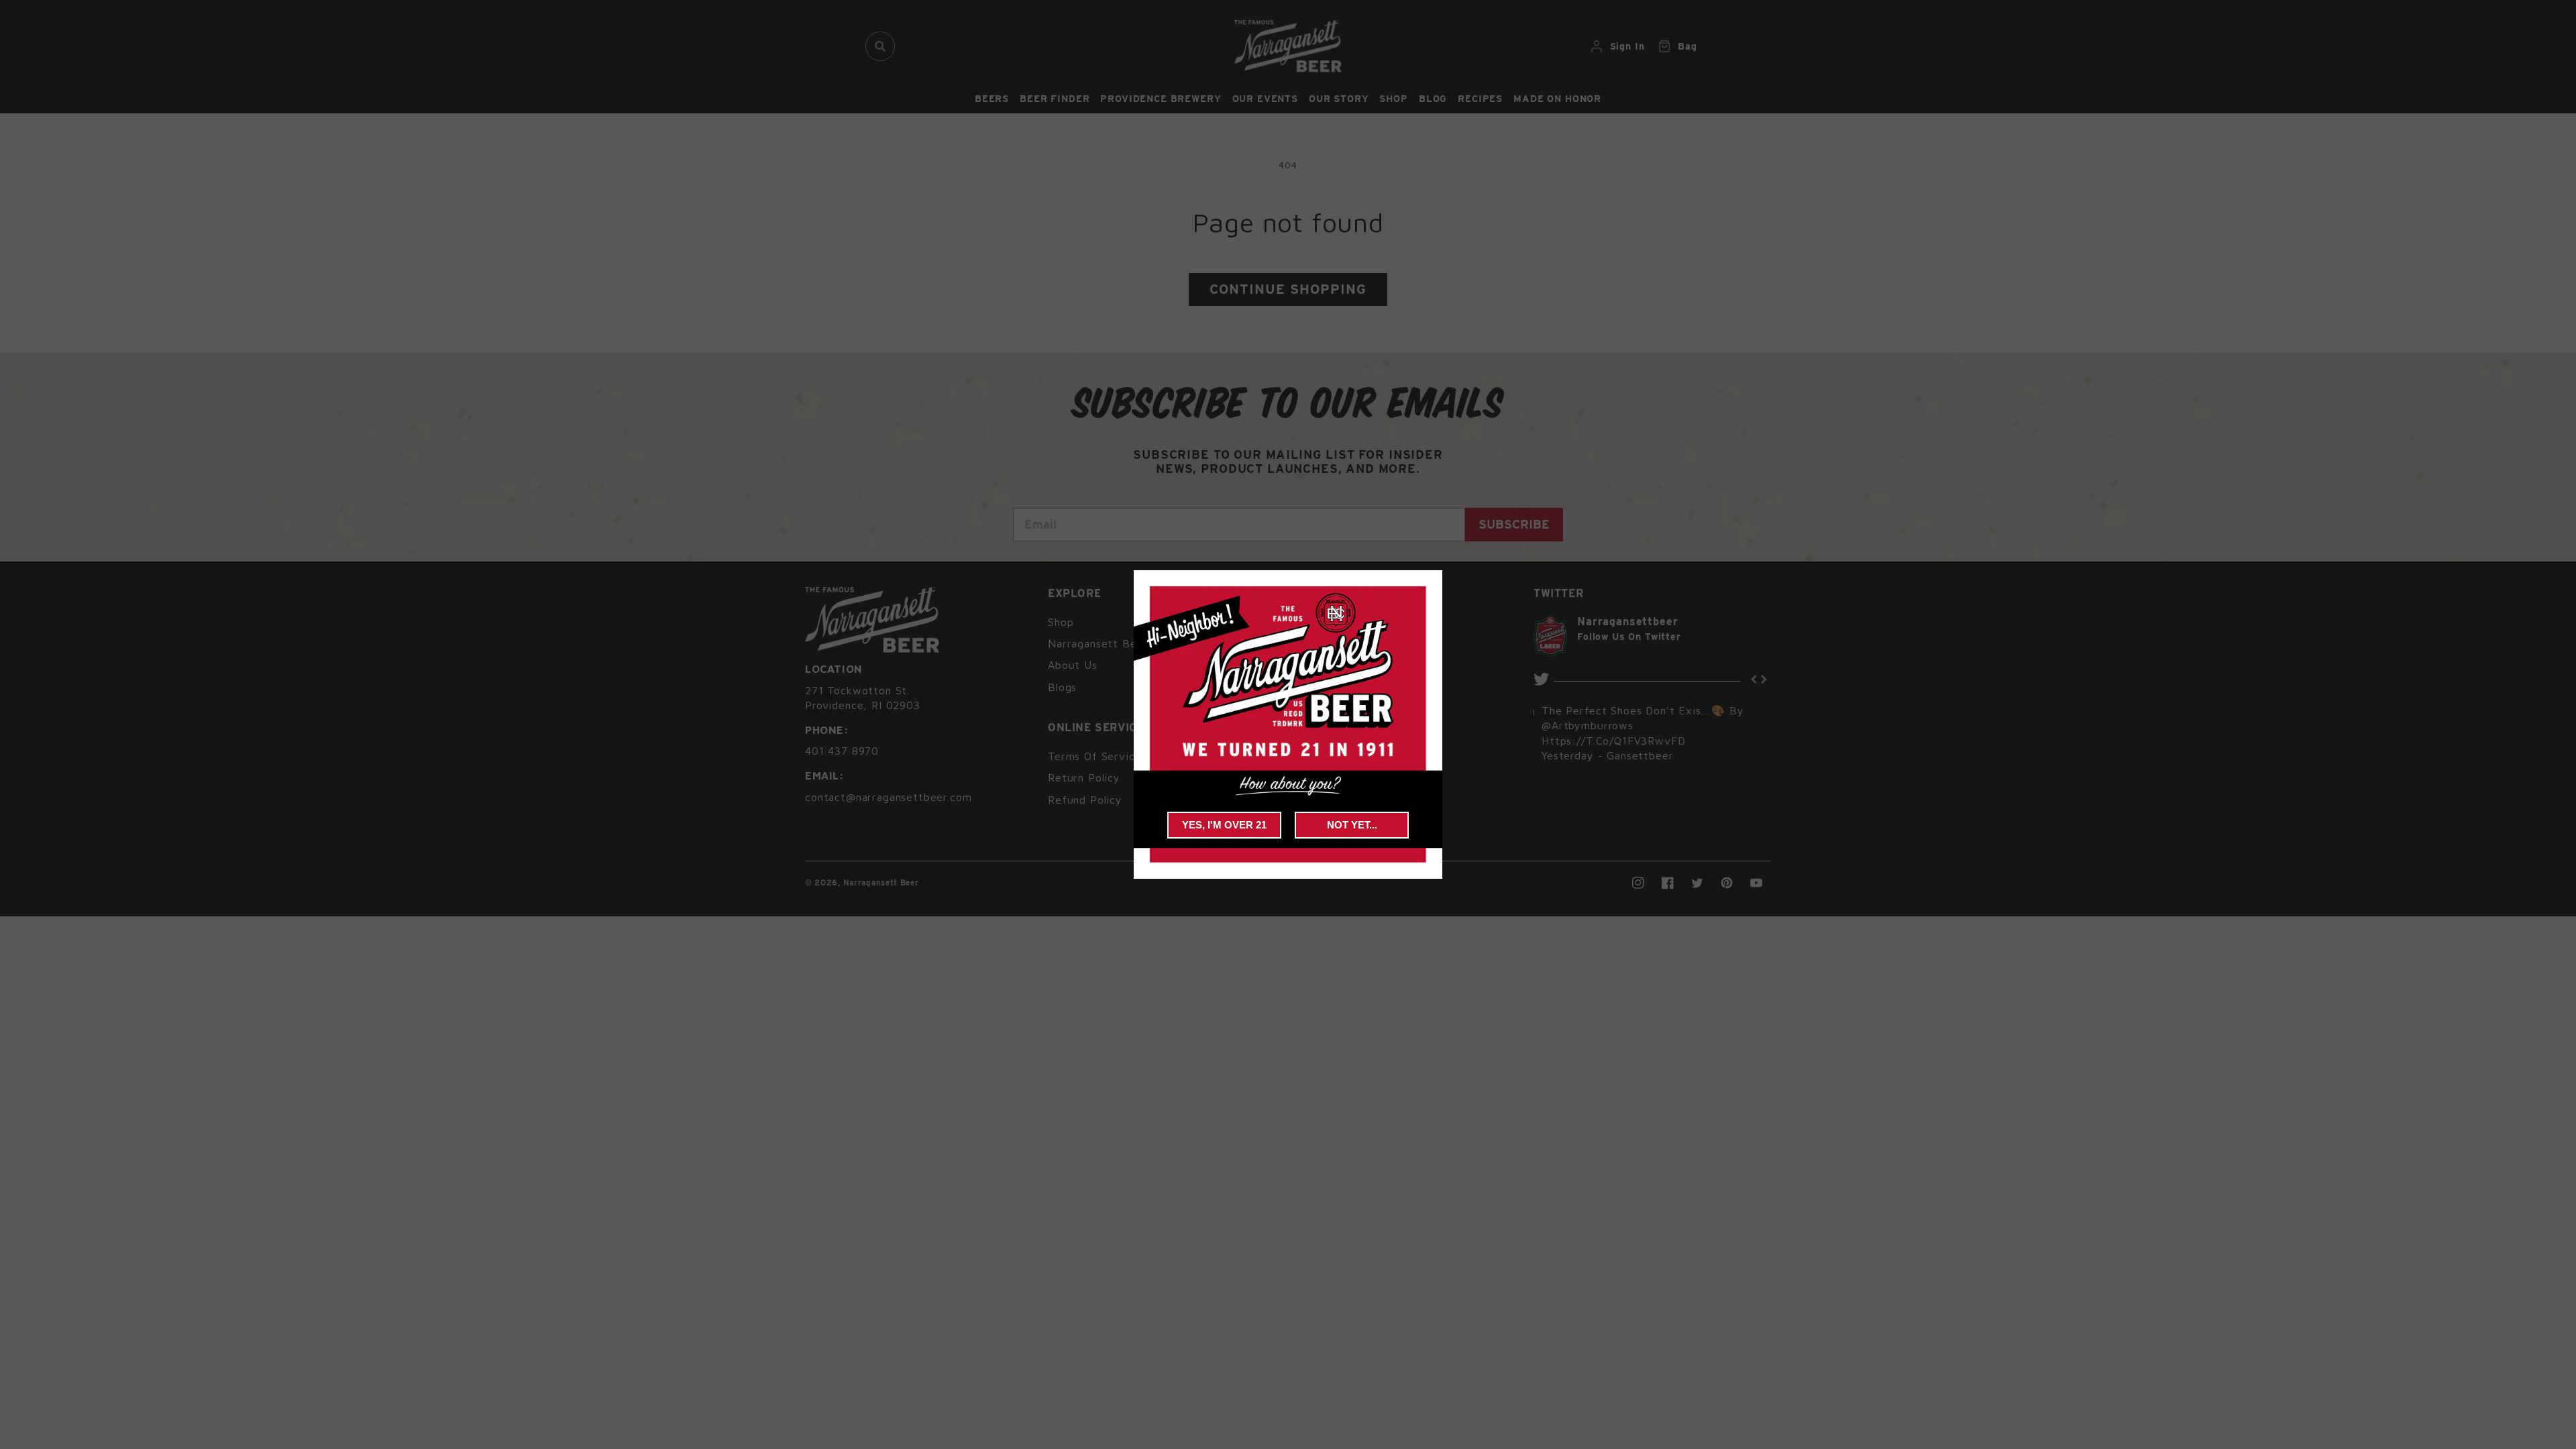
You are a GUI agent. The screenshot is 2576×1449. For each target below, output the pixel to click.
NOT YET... (1352, 825)
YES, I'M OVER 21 (1224, 825)
